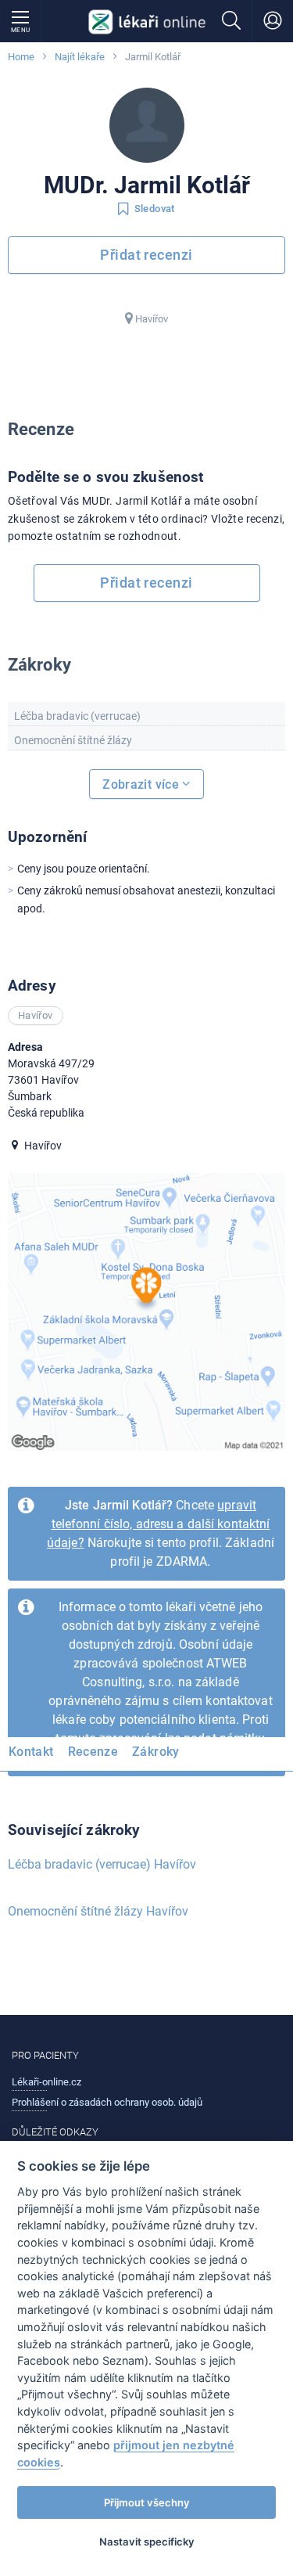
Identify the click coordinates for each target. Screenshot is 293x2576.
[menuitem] (34, 1754)
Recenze (93, 1752)
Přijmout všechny (147, 2502)
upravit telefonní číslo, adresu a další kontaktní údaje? (158, 1524)
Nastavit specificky (147, 2542)
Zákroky (156, 1752)
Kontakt (31, 1752)
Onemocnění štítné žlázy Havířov (98, 1911)
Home (21, 57)
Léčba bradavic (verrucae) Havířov (102, 1864)
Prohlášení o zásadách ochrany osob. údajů (107, 2102)
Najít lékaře (80, 57)
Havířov (152, 319)
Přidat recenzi (146, 255)
